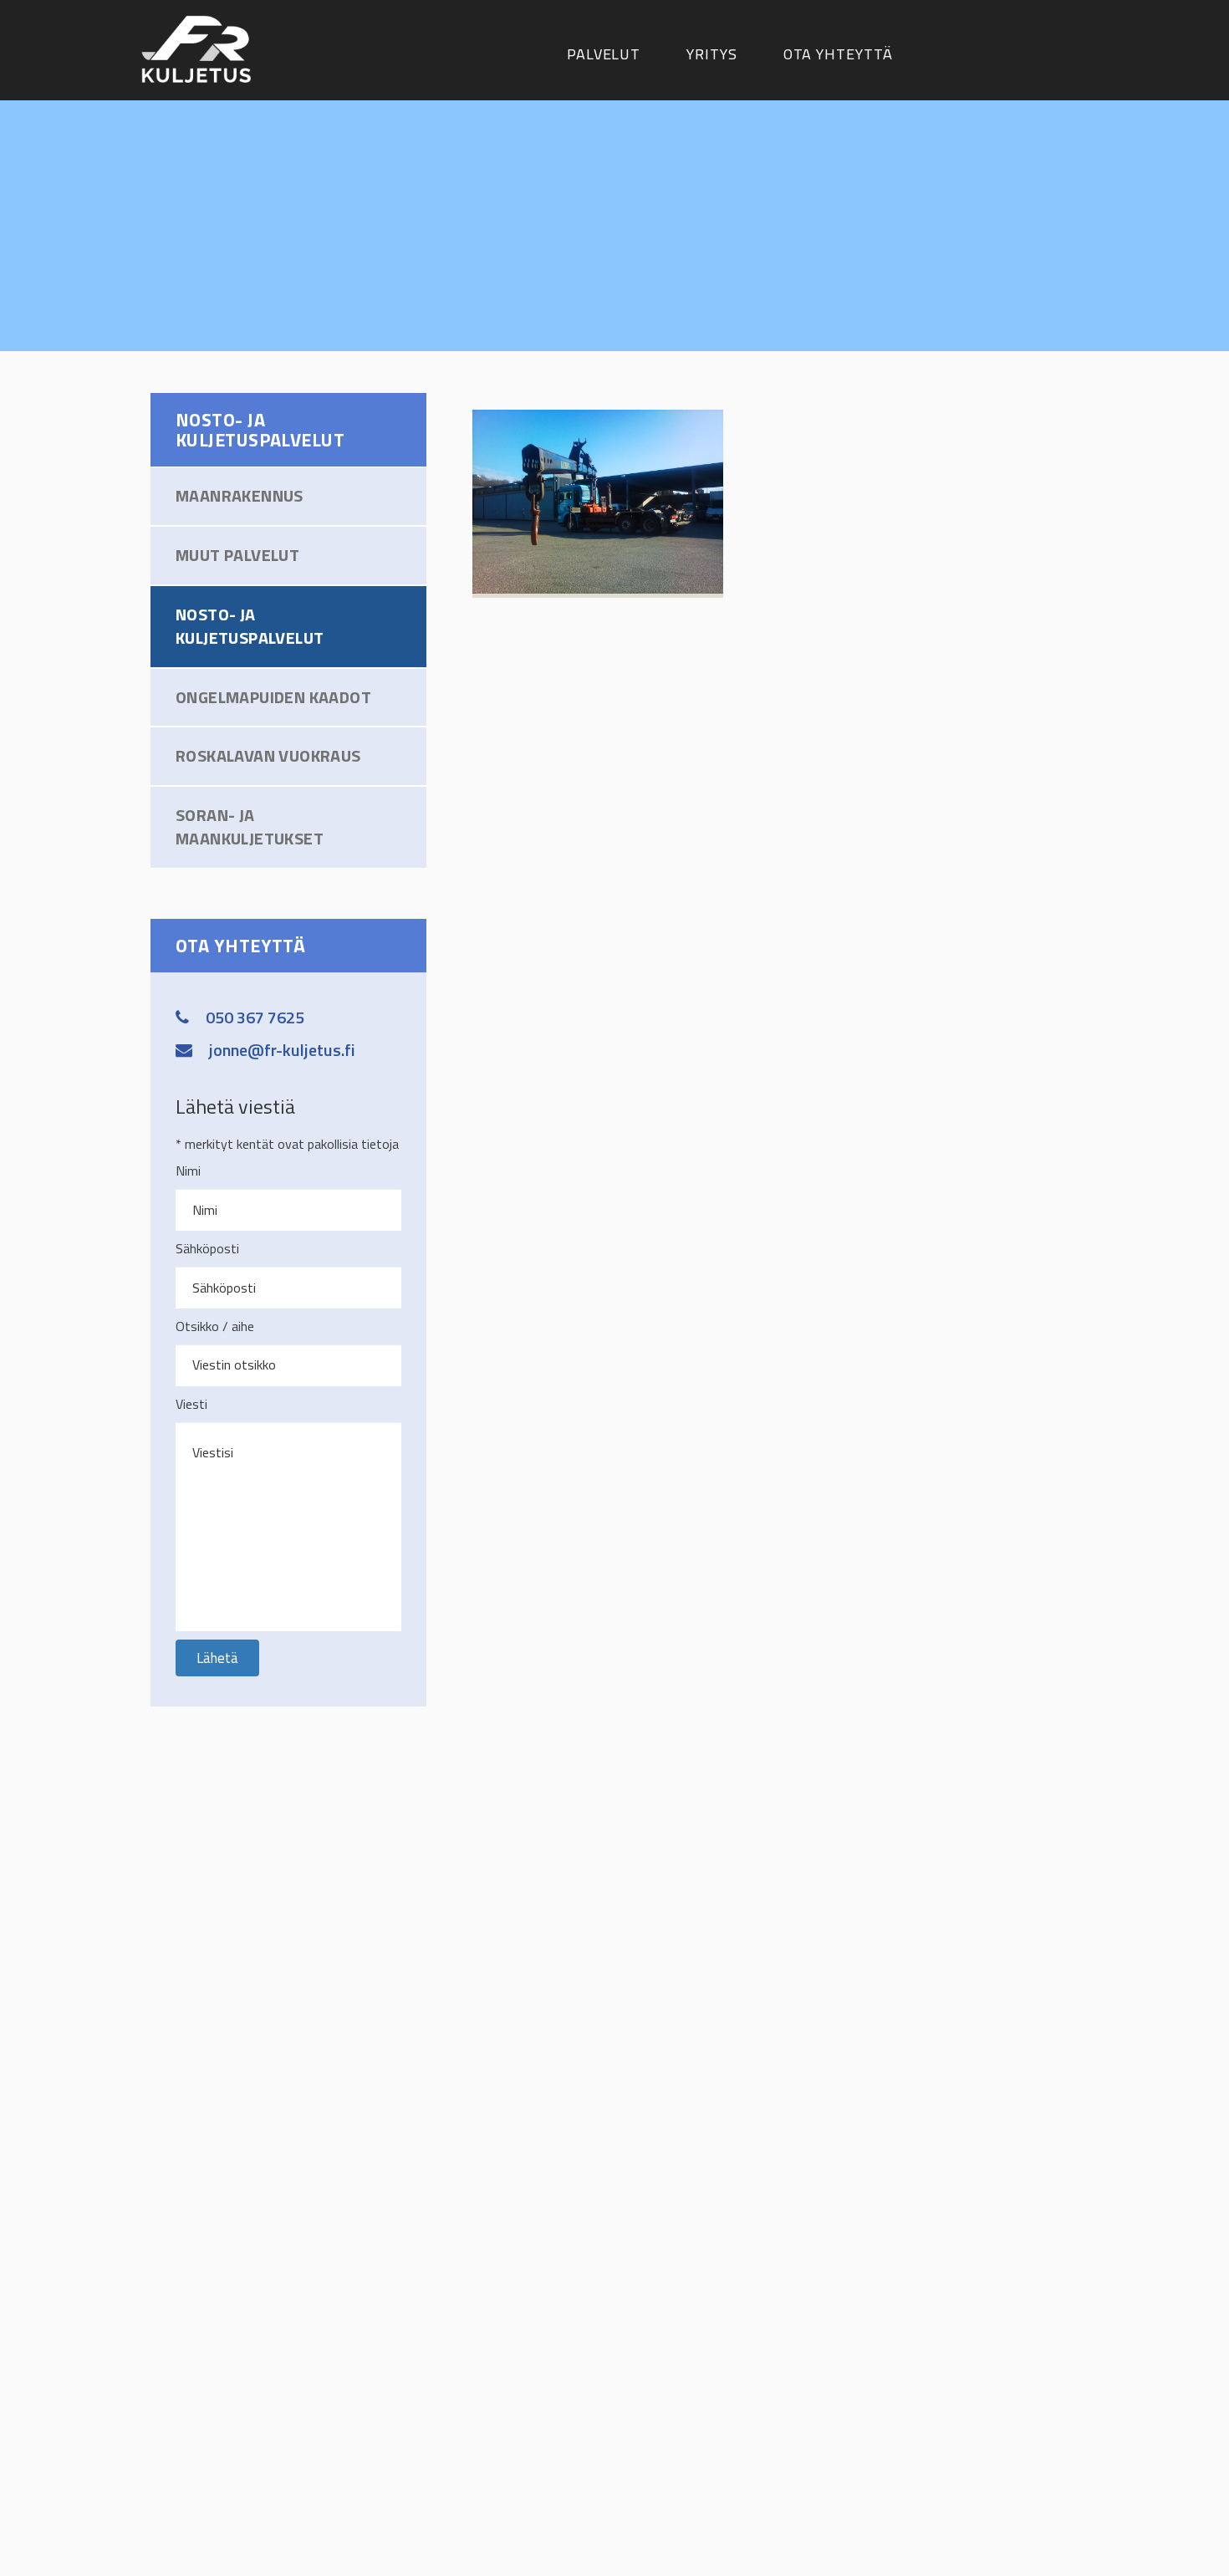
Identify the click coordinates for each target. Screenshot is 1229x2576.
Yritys (711, 54)
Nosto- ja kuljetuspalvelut (250, 626)
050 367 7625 (255, 1017)
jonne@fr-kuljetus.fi (282, 1050)
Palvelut (604, 54)
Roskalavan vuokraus (268, 755)
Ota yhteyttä (838, 54)
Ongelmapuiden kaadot (273, 697)
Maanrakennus (240, 495)
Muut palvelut (237, 555)
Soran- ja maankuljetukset (250, 827)
